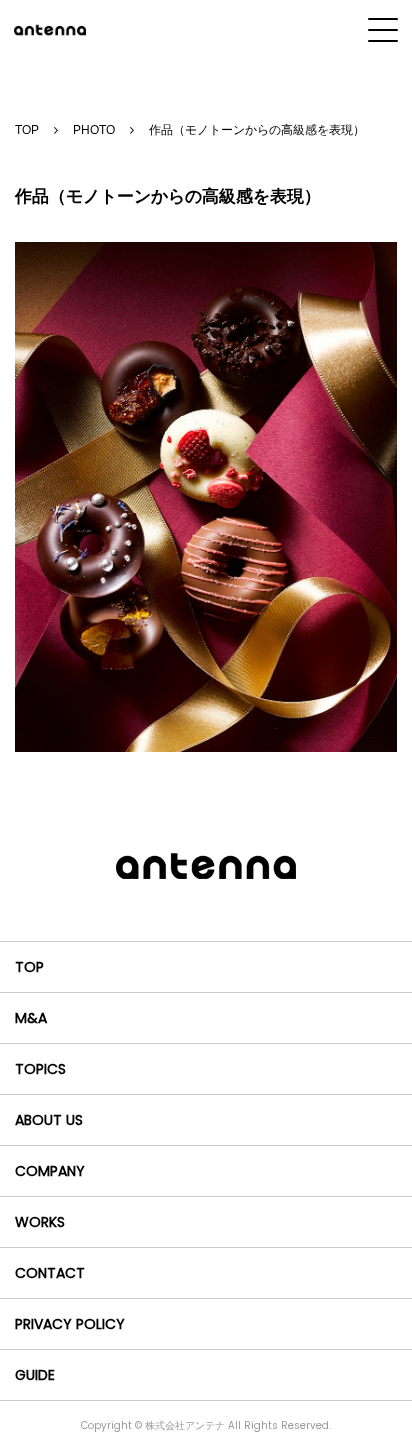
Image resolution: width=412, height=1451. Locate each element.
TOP (27, 130)
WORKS (40, 1222)
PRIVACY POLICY (70, 1324)
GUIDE (35, 1375)
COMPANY (50, 1171)
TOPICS (40, 1069)
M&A (31, 1018)
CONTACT (50, 1273)
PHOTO (94, 130)
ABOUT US (49, 1120)
